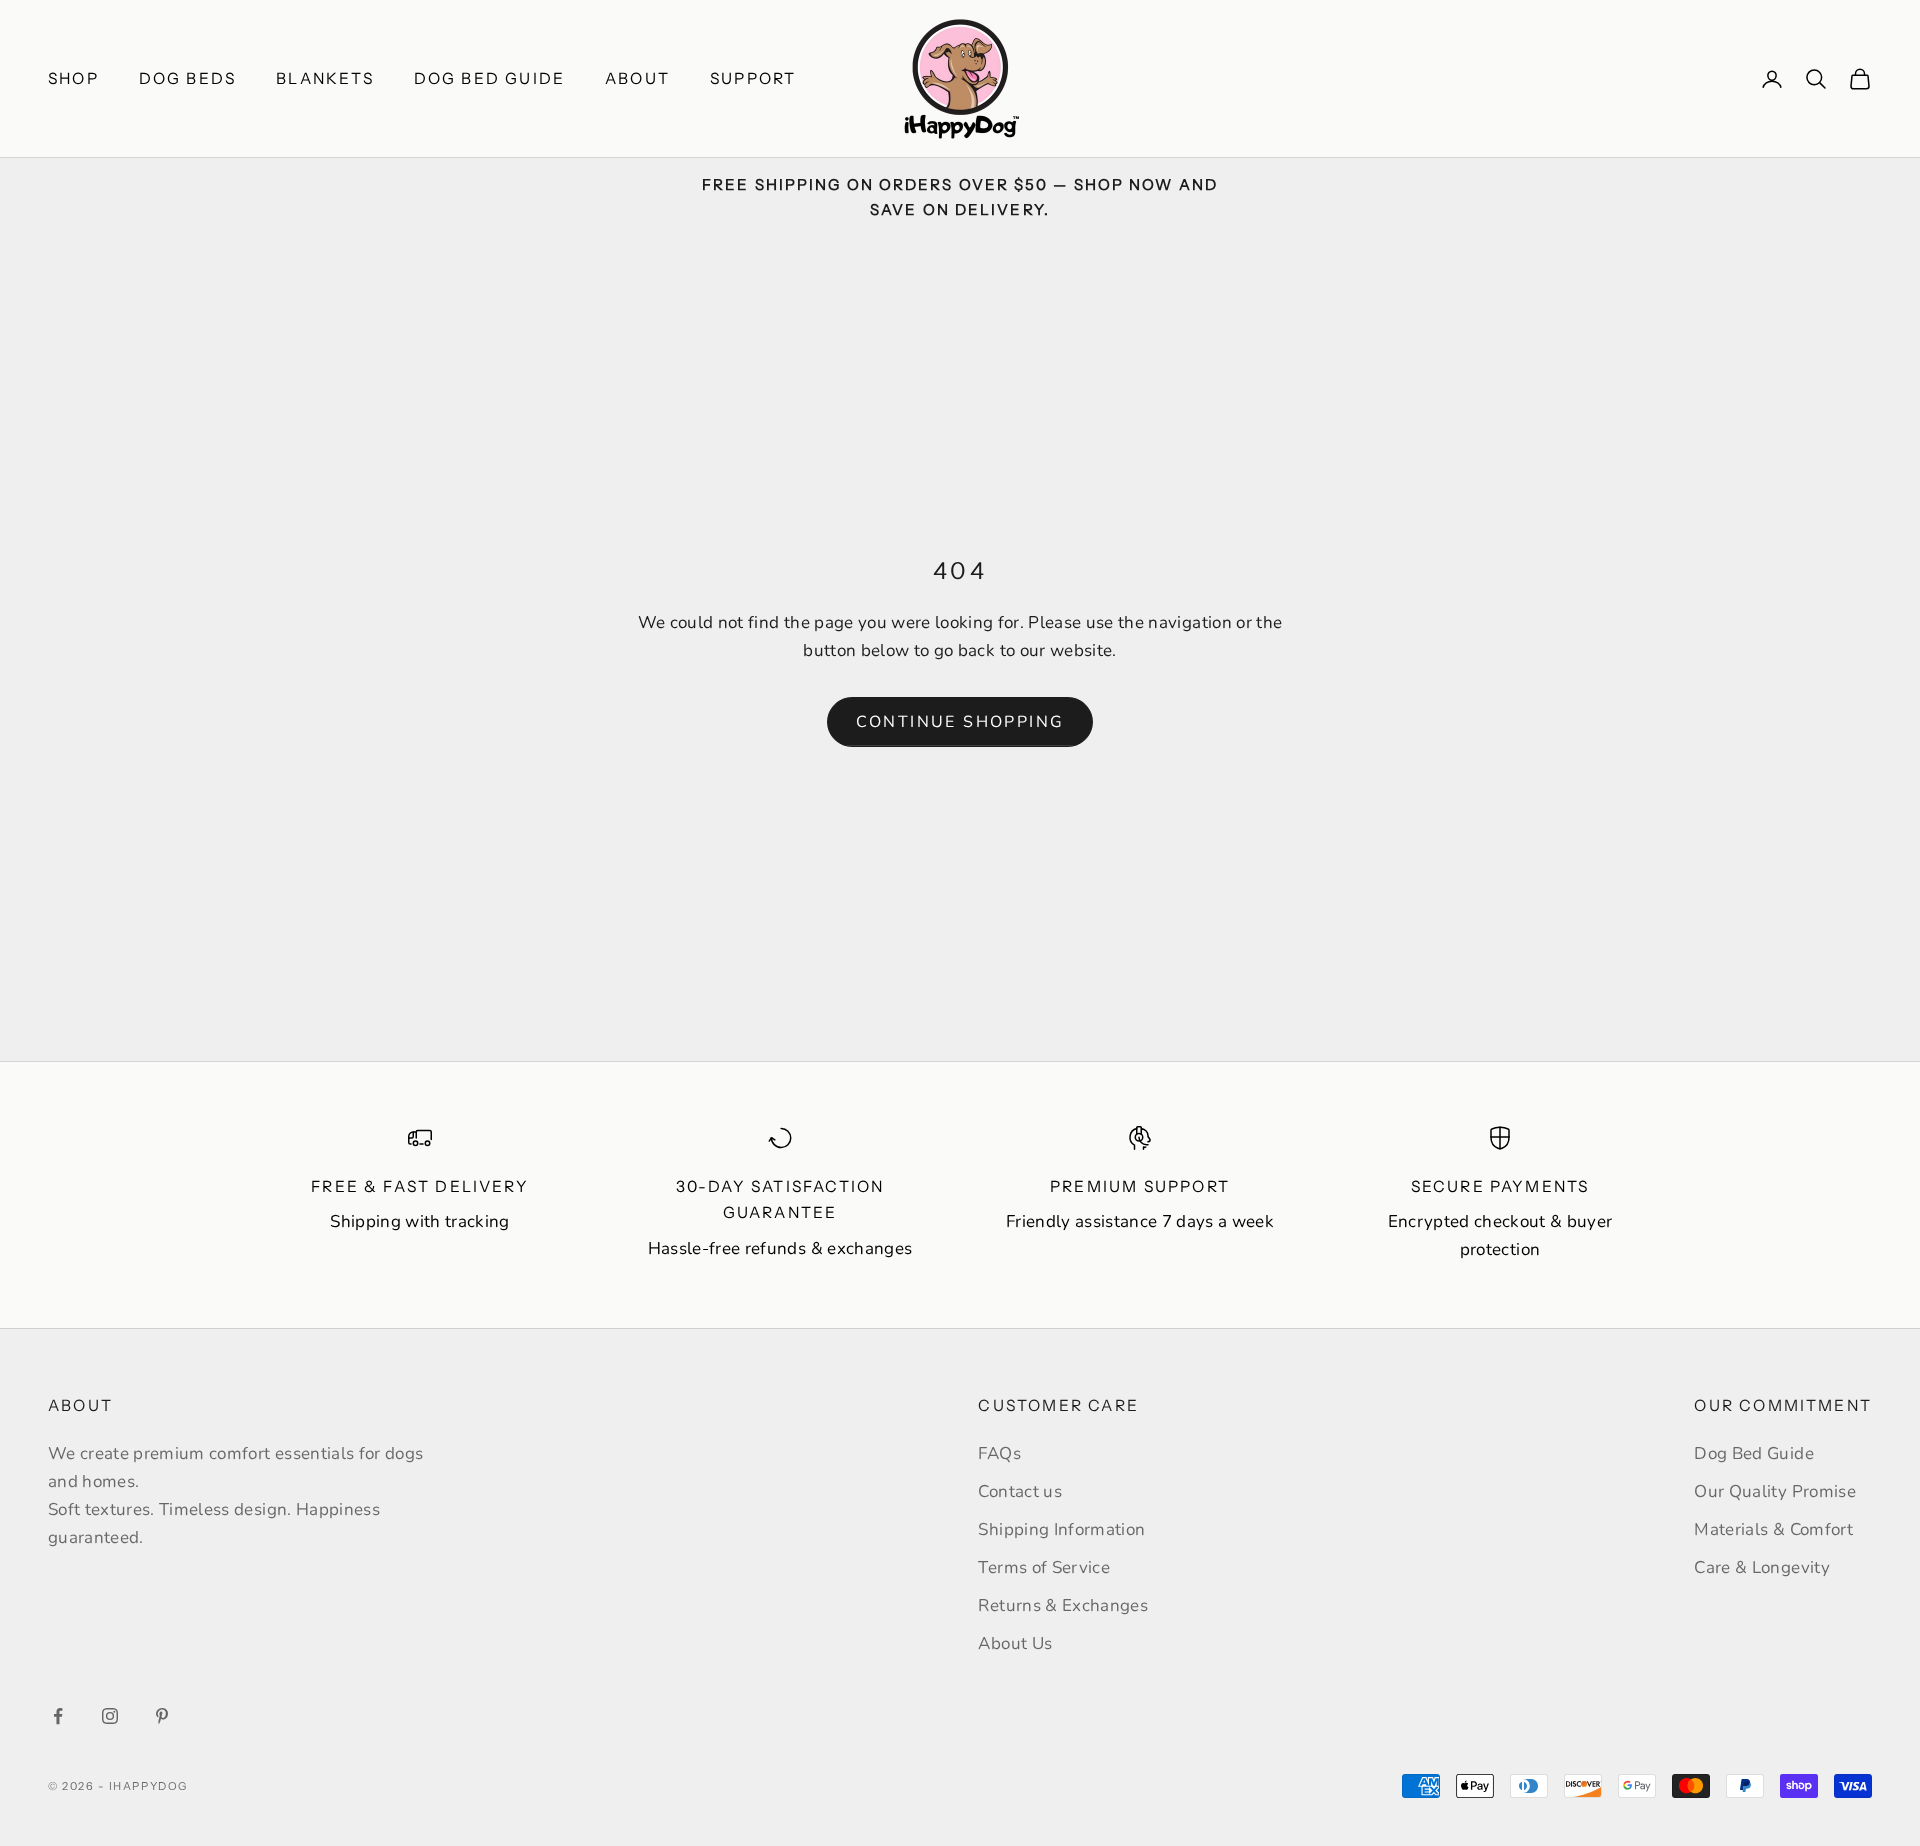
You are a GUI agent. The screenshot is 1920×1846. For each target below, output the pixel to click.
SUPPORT (753, 78)
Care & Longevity (1761, 1567)
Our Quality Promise (1774, 1491)
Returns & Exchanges (1062, 1605)
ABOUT (637, 78)
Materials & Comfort (1773, 1529)
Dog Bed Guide (1753, 1453)
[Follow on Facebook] (58, 1716)
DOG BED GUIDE (489, 78)
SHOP (73, 78)
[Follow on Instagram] (110, 1716)
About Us (1015, 1643)
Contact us (1019, 1491)
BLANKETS (324, 78)
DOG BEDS (187, 78)
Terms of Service (1043, 1567)
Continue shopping (960, 722)
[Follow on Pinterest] (162, 1716)
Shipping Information (1061, 1529)
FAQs (999, 1453)
